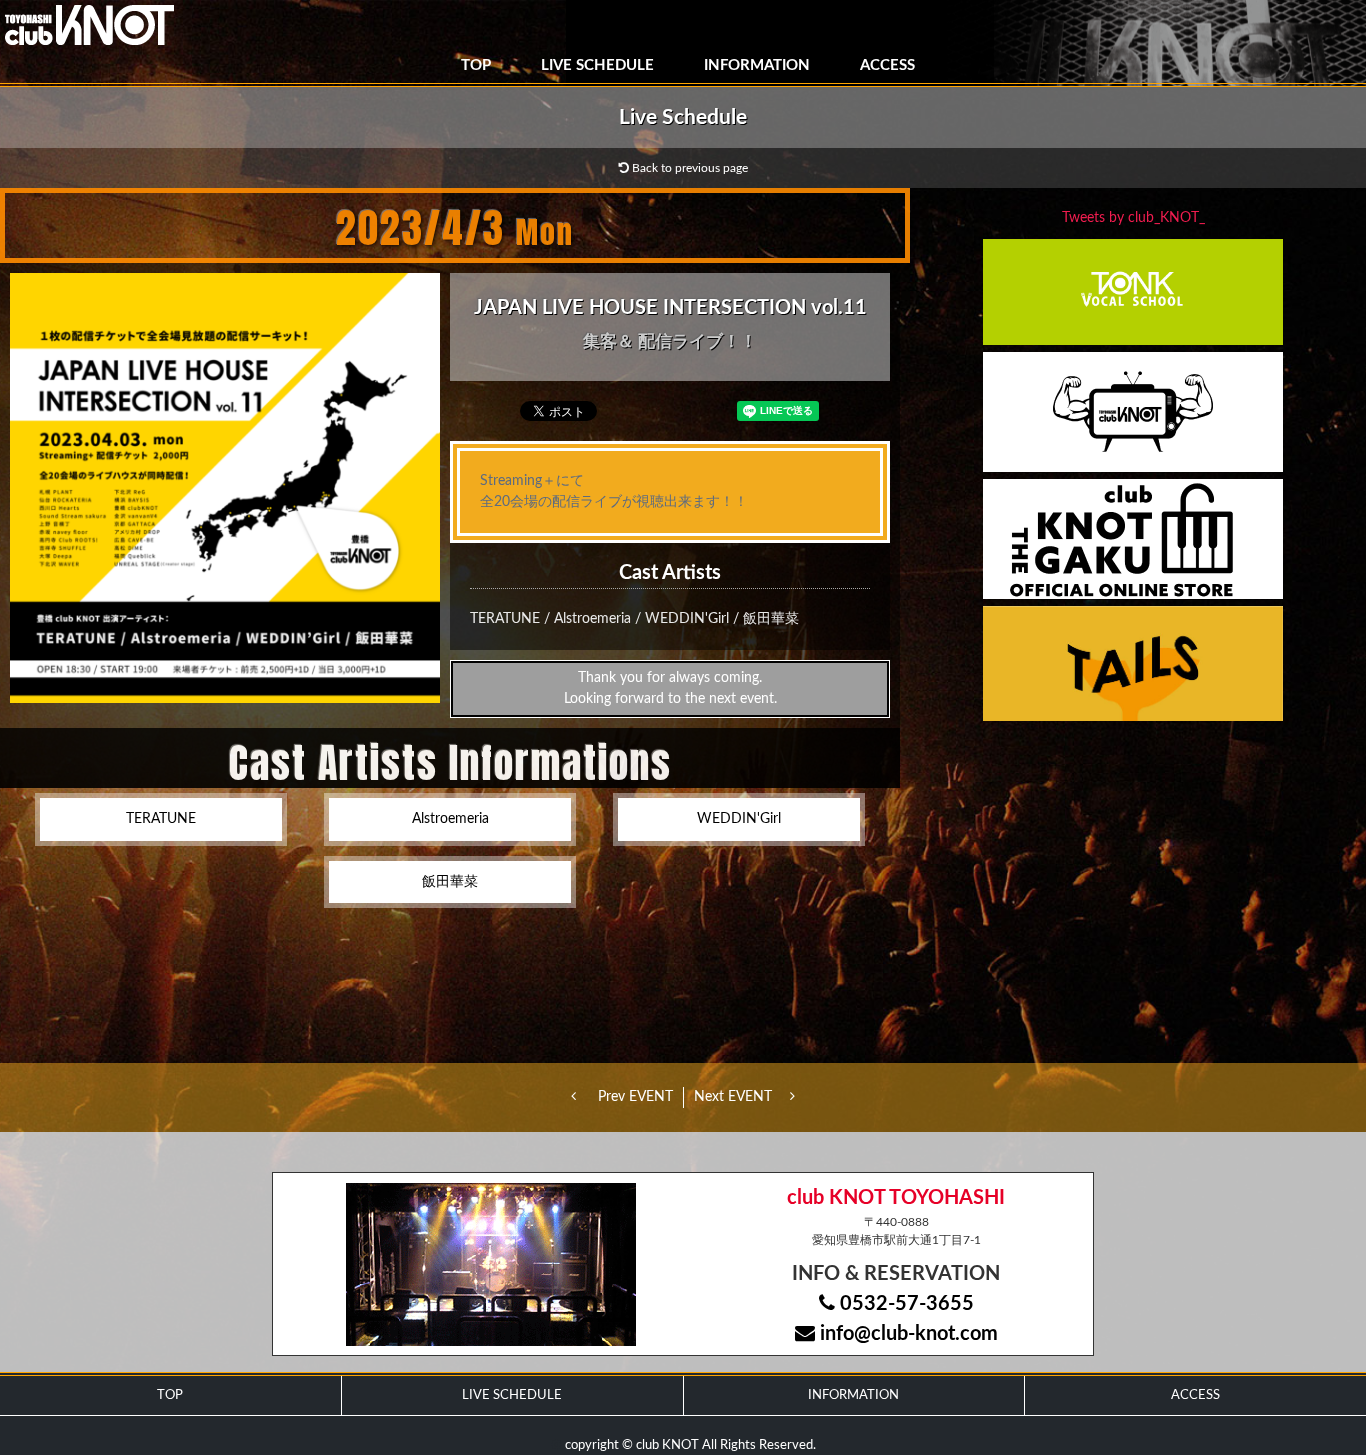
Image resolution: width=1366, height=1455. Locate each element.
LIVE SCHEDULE (597, 65)
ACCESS (887, 65)
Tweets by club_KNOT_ (1133, 218)
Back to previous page (688, 168)
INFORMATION (757, 65)
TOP (476, 65)
